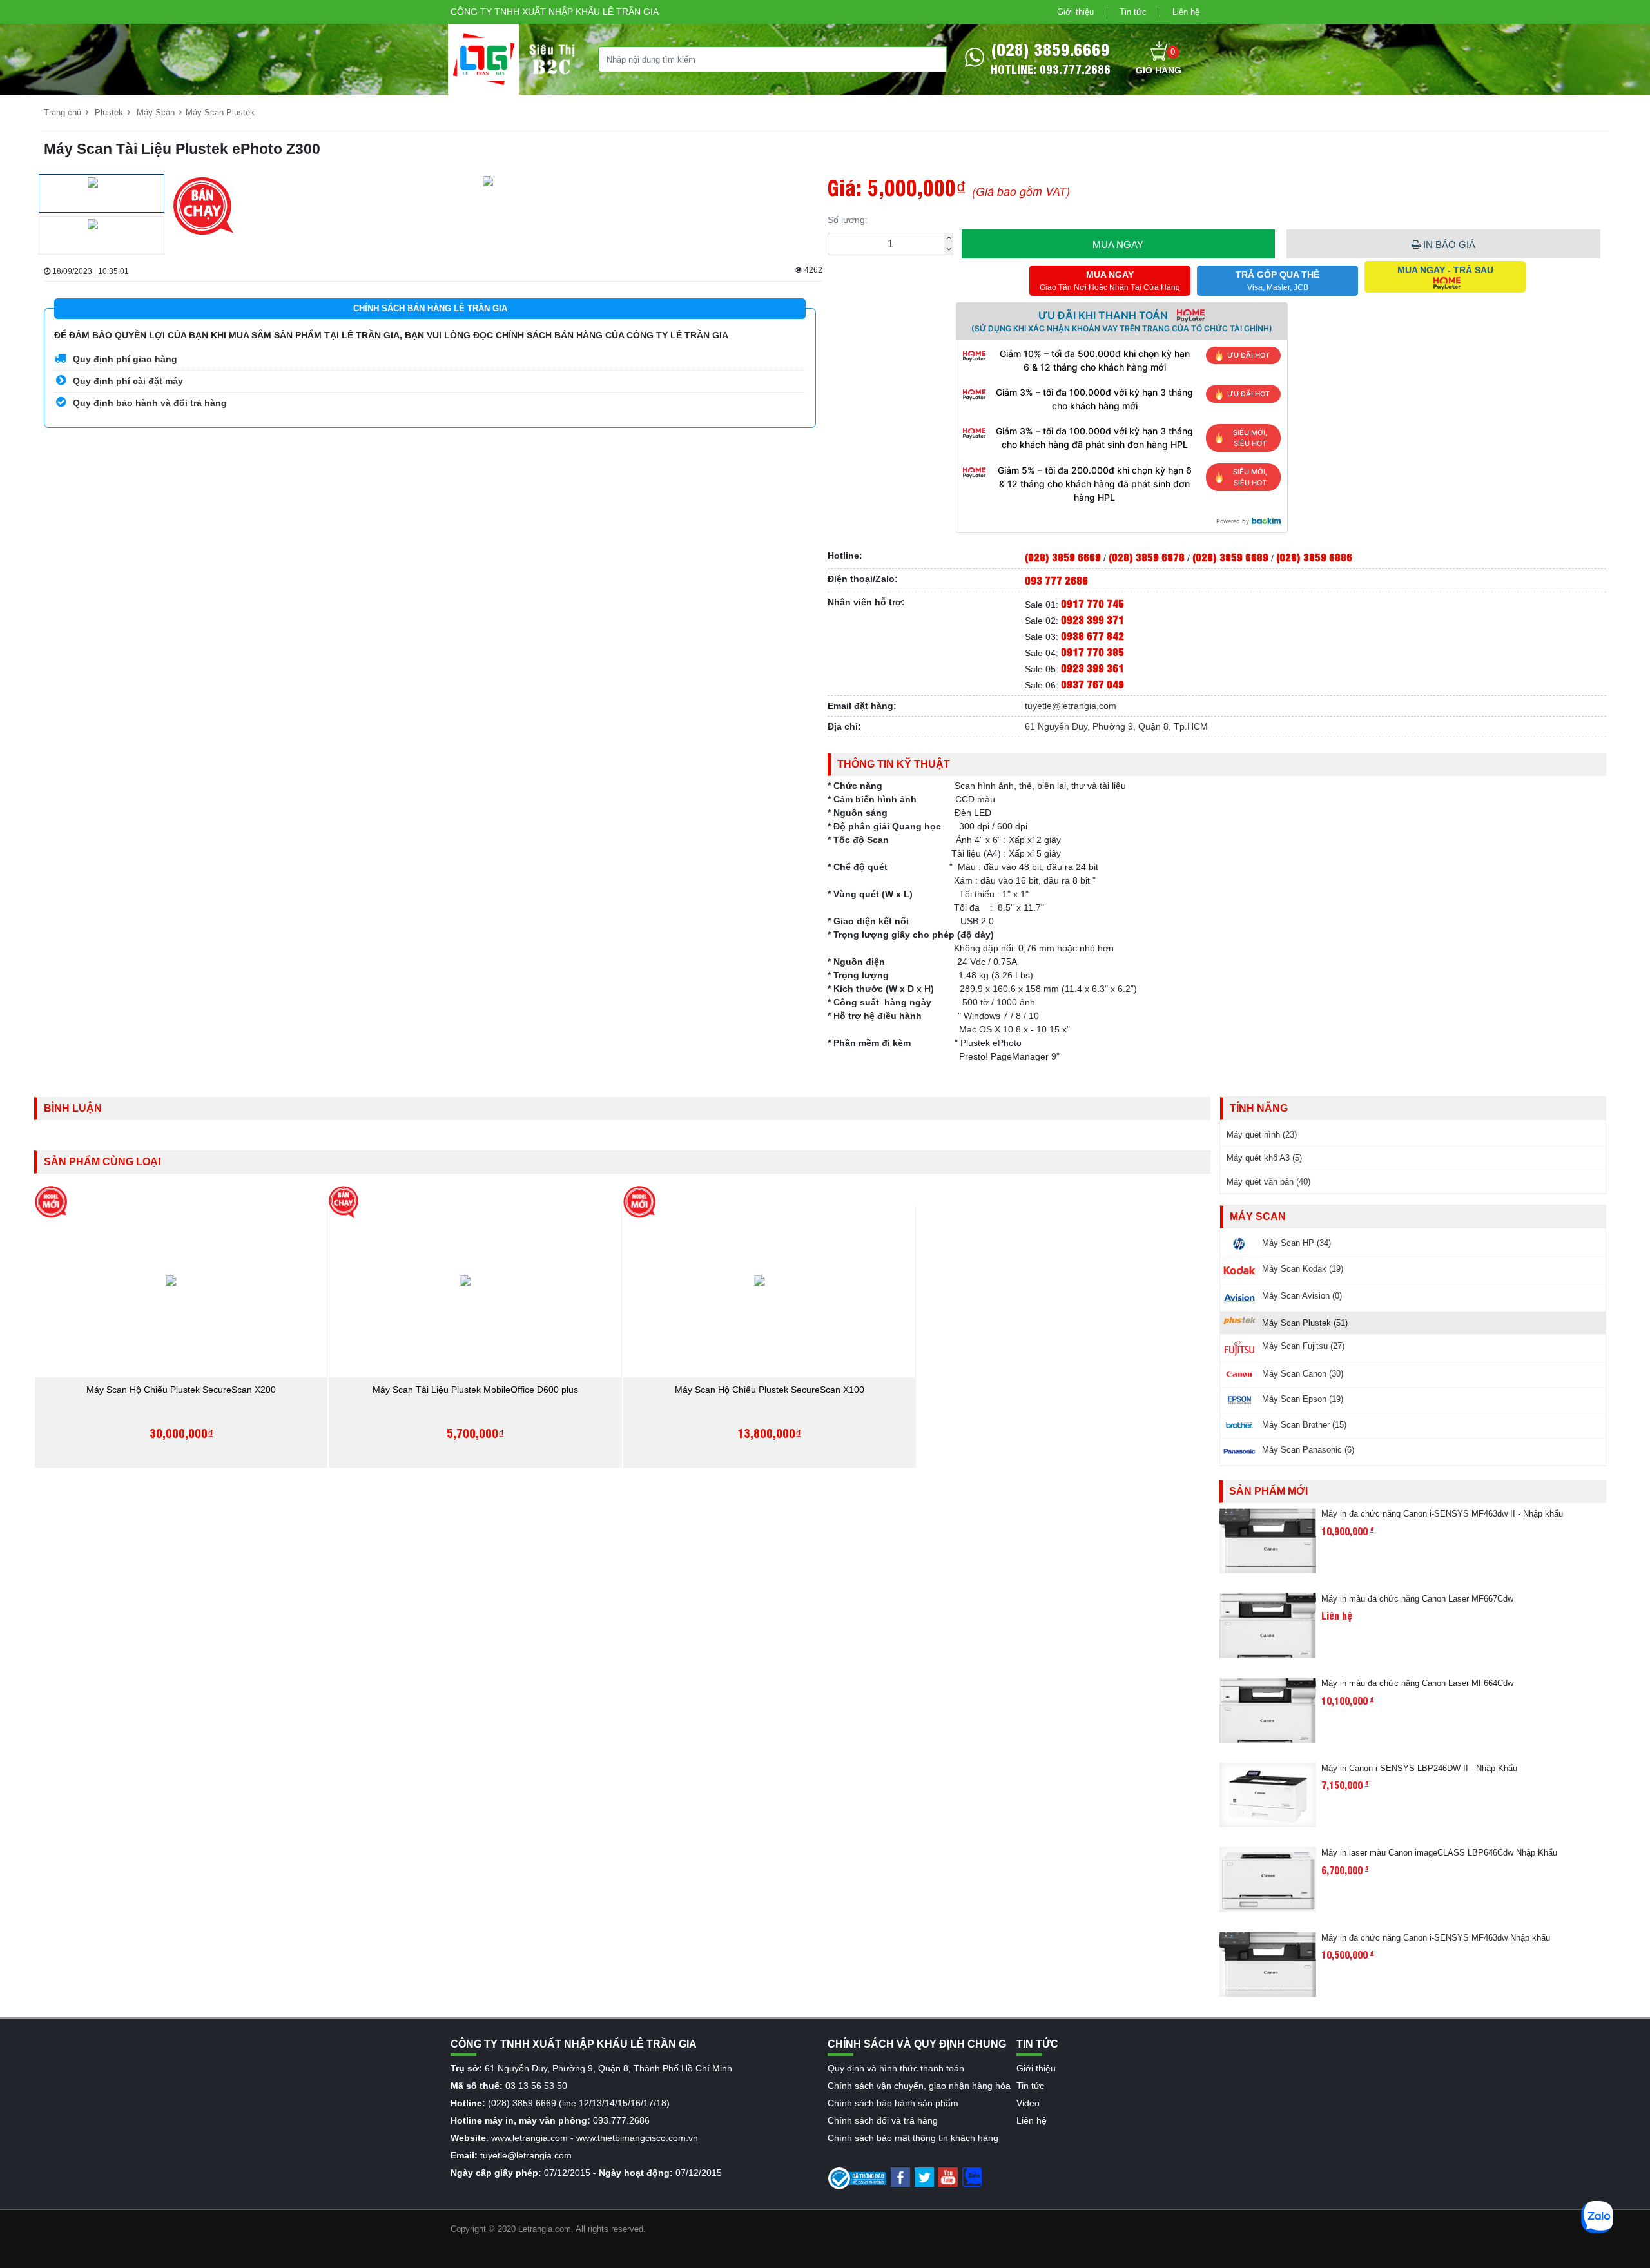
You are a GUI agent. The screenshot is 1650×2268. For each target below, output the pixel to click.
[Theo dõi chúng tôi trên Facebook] (900, 2176)
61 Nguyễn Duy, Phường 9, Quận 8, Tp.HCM (1116, 726)
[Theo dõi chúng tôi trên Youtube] (948, 2176)
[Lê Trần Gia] (483, 59)
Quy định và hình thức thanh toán (896, 2068)
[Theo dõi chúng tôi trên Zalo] (972, 2176)
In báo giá (1448, 245)
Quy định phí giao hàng (124, 359)
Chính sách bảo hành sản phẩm (893, 2103)
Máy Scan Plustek (220, 112)
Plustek (109, 112)
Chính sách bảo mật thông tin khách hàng (913, 2138)
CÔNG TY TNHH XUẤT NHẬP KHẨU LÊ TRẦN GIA (555, 12)
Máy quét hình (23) (1262, 1135)
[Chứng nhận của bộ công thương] (857, 2178)
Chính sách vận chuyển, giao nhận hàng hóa (919, 2086)
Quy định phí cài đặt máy (127, 381)
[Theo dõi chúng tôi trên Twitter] (924, 2176)
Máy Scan (156, 112)
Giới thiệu (1075, 12)
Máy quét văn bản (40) (1268, 1182)
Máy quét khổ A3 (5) (1264, 1158)
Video (1028, 2103)
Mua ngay (1118, 245)
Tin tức (1133, 12)
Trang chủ (63, 112)
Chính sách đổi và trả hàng (883, 2120)
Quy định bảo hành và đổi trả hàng (149, 403)
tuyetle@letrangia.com (1071, 706)
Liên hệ (1186, 12)
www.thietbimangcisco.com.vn (637, 2138)
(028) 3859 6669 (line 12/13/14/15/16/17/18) (579, 2103)
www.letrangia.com (529, 2138)
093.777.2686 (621, 2120)
